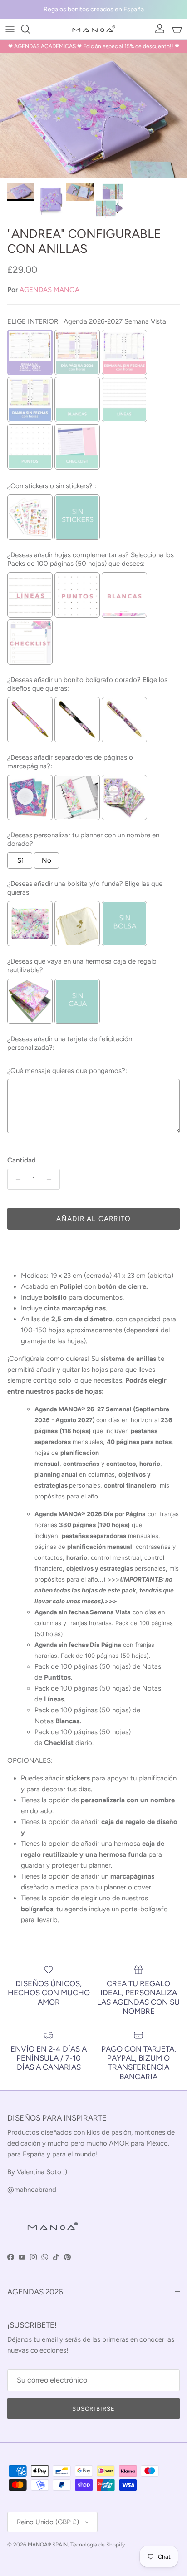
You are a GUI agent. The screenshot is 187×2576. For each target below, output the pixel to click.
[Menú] (10, 29)
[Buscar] (30, 29)
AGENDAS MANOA (49, 290)
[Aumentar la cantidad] (52, 1179)
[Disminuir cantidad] (16, 1179)
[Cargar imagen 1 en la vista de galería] (93, 116)
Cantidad (22, 1160)
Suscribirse (93, 2409)
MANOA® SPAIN (48, 2545)
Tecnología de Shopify (98, 2545)
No (47, 860)
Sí (20, 860)
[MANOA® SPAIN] (93, 29)
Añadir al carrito (93, 1219)
